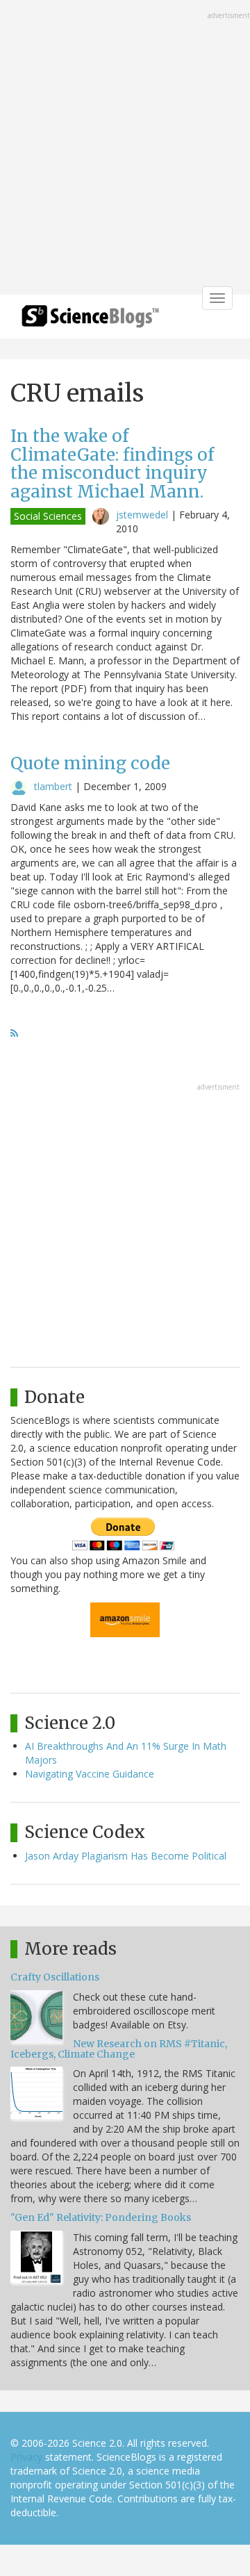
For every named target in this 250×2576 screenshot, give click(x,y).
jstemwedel (142, 515)
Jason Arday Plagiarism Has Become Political (126, 1856)
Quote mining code (90, 763)
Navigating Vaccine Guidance (90, 1774)
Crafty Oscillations (55, 1977)
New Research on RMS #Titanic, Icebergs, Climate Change (119, 2049)
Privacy (26, 2457)
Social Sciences (48, 516)
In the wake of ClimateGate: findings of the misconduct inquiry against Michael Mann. (112, 463)
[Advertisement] (125, 149)
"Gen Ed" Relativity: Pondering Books (101, 2217)
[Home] (90, 321)
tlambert (53, 786)
